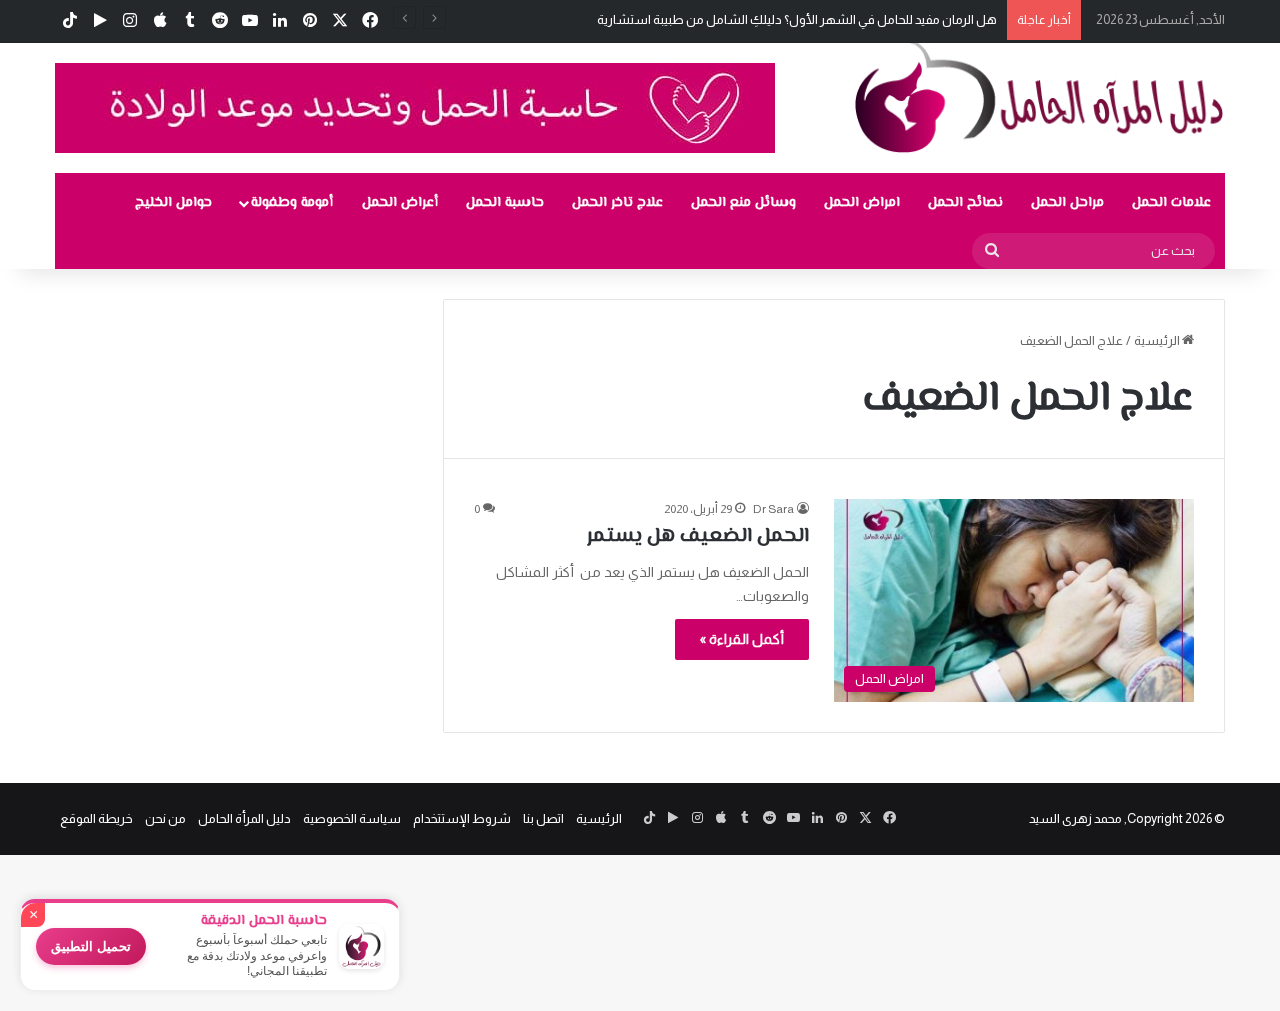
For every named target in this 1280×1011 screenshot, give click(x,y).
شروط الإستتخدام (462, 818)
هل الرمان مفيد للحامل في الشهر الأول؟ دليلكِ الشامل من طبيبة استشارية (797, 19)
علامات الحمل (1171, 203)
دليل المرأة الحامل (244, 818)
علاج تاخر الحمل (617, 203)
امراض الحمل (862, 203)
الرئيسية (1158, 340)
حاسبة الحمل (505, 203)
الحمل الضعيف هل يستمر (698, 536)
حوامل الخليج (173, 203)
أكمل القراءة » (742, 639)
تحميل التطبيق (91, 946)
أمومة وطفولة (292, 203)
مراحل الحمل (1067, 203)
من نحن (165, 818)
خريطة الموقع (96, 818)
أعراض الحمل (400, 203)
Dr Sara (773, 509)
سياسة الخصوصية (352, 818)
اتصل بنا (543, 818)
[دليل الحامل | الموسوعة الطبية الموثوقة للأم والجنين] (1040, 96)
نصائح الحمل (965, 203)
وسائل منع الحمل (743, 203)
